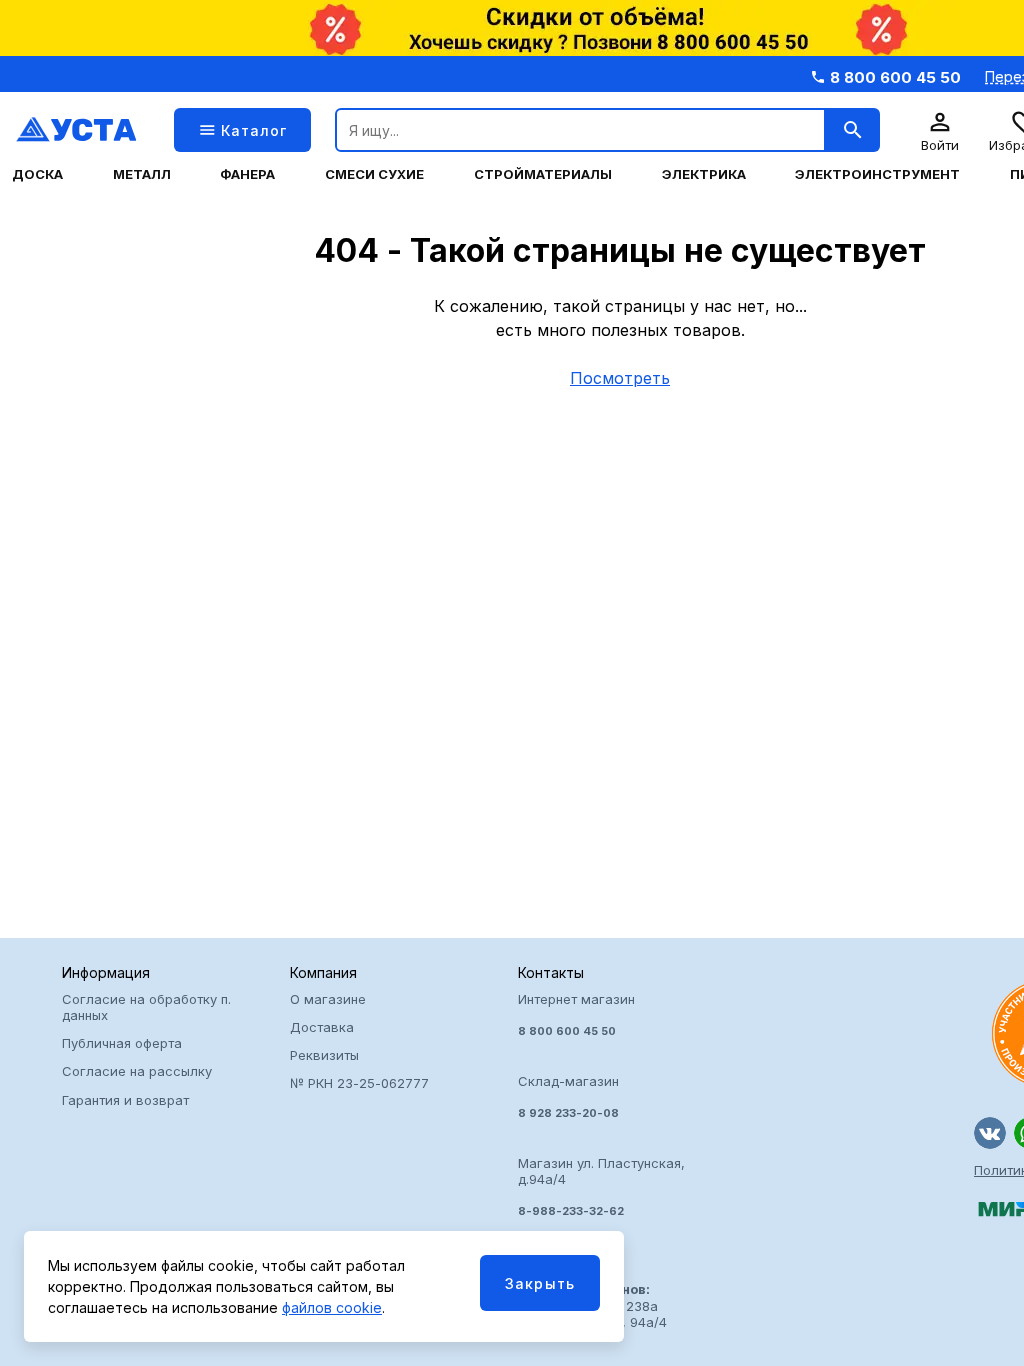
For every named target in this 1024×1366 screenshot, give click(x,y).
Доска (37, 174)
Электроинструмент (877, 174)
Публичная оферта (122, 1043)
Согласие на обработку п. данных (146, 1007)
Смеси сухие (374, 174)
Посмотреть (620, 378)
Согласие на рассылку (137, 1071)
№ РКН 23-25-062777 (359, 1083)
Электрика (704, 174)
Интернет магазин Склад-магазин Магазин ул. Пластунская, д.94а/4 (601, 1105)
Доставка (322, 1027)
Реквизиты (324, 1055)
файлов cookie (332, 1307)
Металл (142, 174)
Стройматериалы (543, 174)
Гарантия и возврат (125, 1100)
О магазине (328, 999)
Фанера (247, 174)
